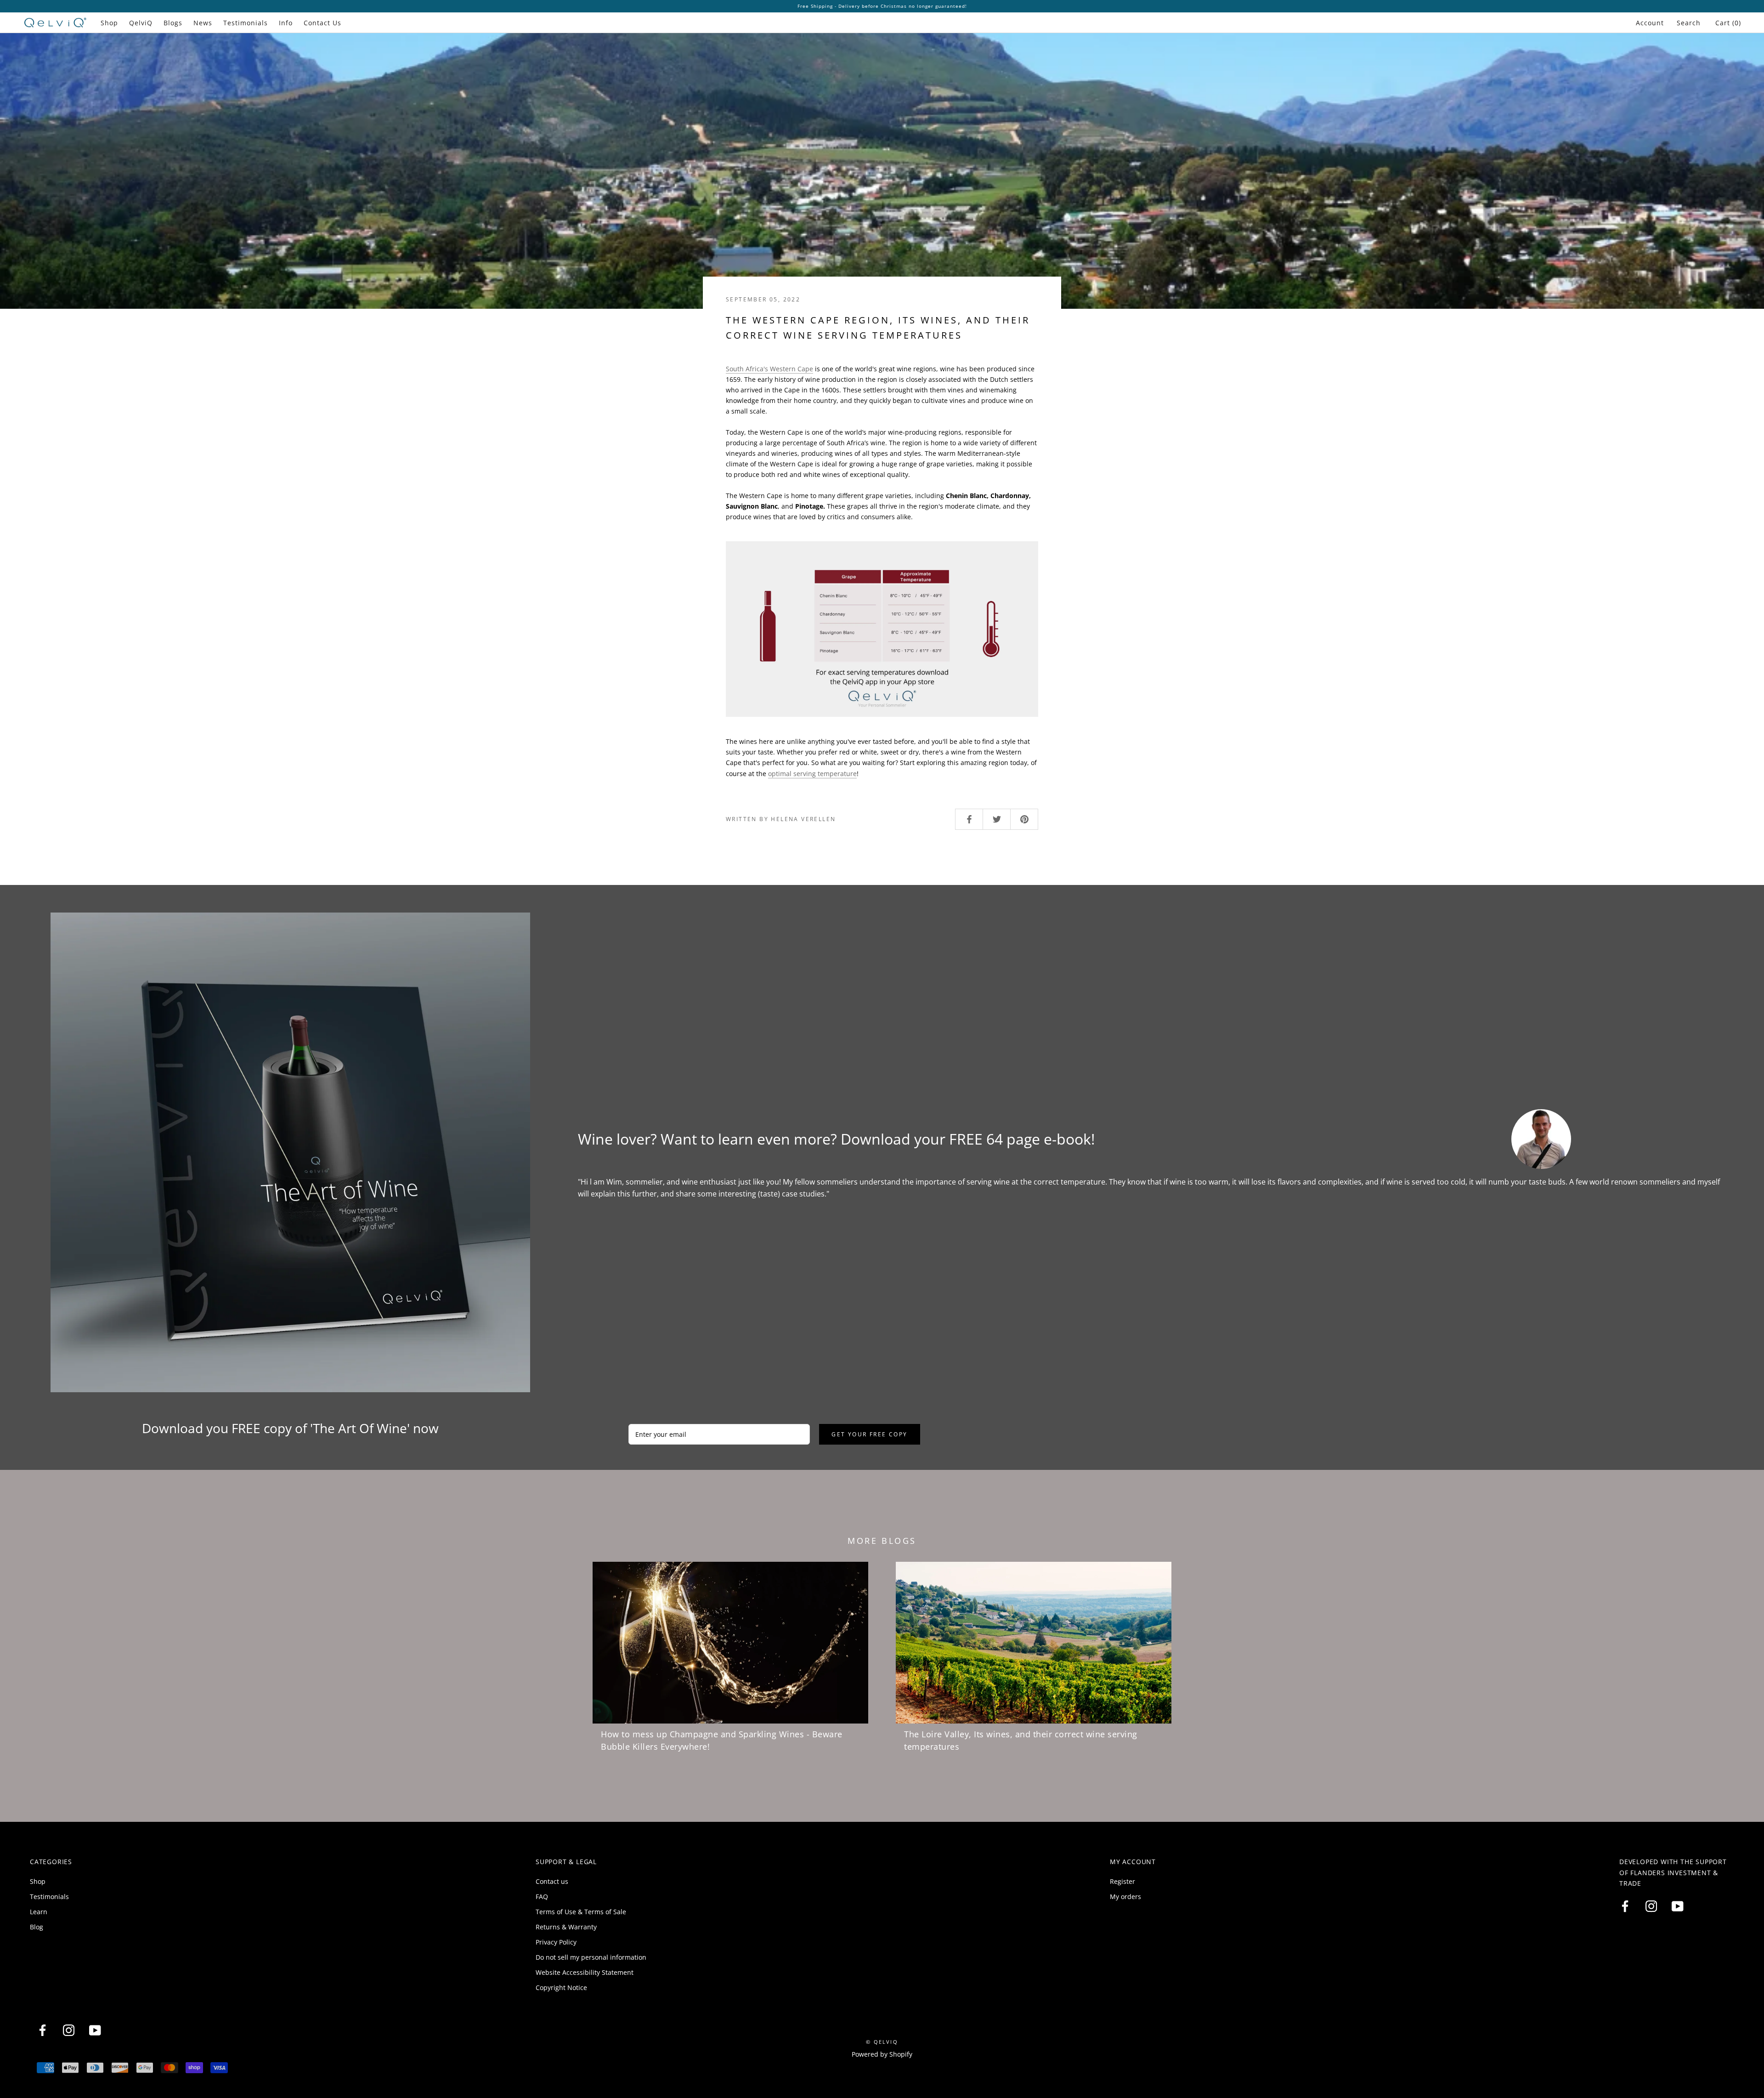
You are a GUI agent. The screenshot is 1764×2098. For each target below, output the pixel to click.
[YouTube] (1677, 1906)
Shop (109, 23)
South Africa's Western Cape (769, 369)
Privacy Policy (556, 1942)
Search (1689, 23)
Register (1122, 1881)
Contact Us (322, 23)
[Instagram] (1651, 1906)
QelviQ (141, 23)
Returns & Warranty (566, 1927)
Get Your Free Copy (869, 1434)
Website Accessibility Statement (585, 1972)
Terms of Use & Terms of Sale (581, 1912)
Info (286, 23)
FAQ (542, 1897)
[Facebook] (1625, 1906)
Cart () (1728, 23)
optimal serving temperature (812, 774)
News (203, 23)
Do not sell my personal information (591, 1957)
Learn (39, 1912)
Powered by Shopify (882, 2054)
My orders (1125, 1897)
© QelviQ (882, 2042)
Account (1650, 23)
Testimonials (246, 23)
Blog (37, 1927)
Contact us (552, 1881)
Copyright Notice (561, 1987)
